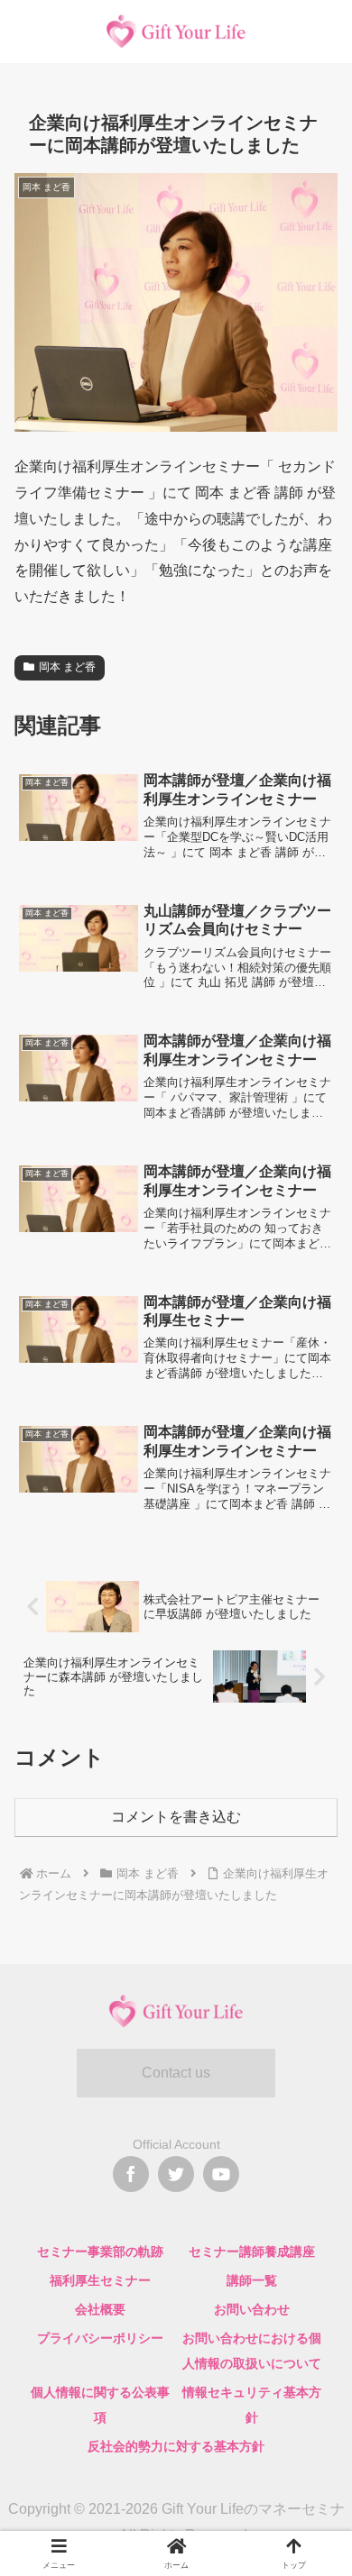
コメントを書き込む (176, 1817)
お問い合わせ (252, 2309)
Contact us (176, 2073)
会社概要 (100, 2309)
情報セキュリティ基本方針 (252, 2405)
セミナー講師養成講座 (252, 2252)
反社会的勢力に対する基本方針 (176, 2446)
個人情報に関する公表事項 (100, 2405)
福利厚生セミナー (100, 2280)
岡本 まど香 (67, 667)
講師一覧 (252, 2280)
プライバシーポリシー (100, 2338)
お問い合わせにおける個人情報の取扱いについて (252, 2351)
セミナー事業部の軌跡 (100, 2252)
